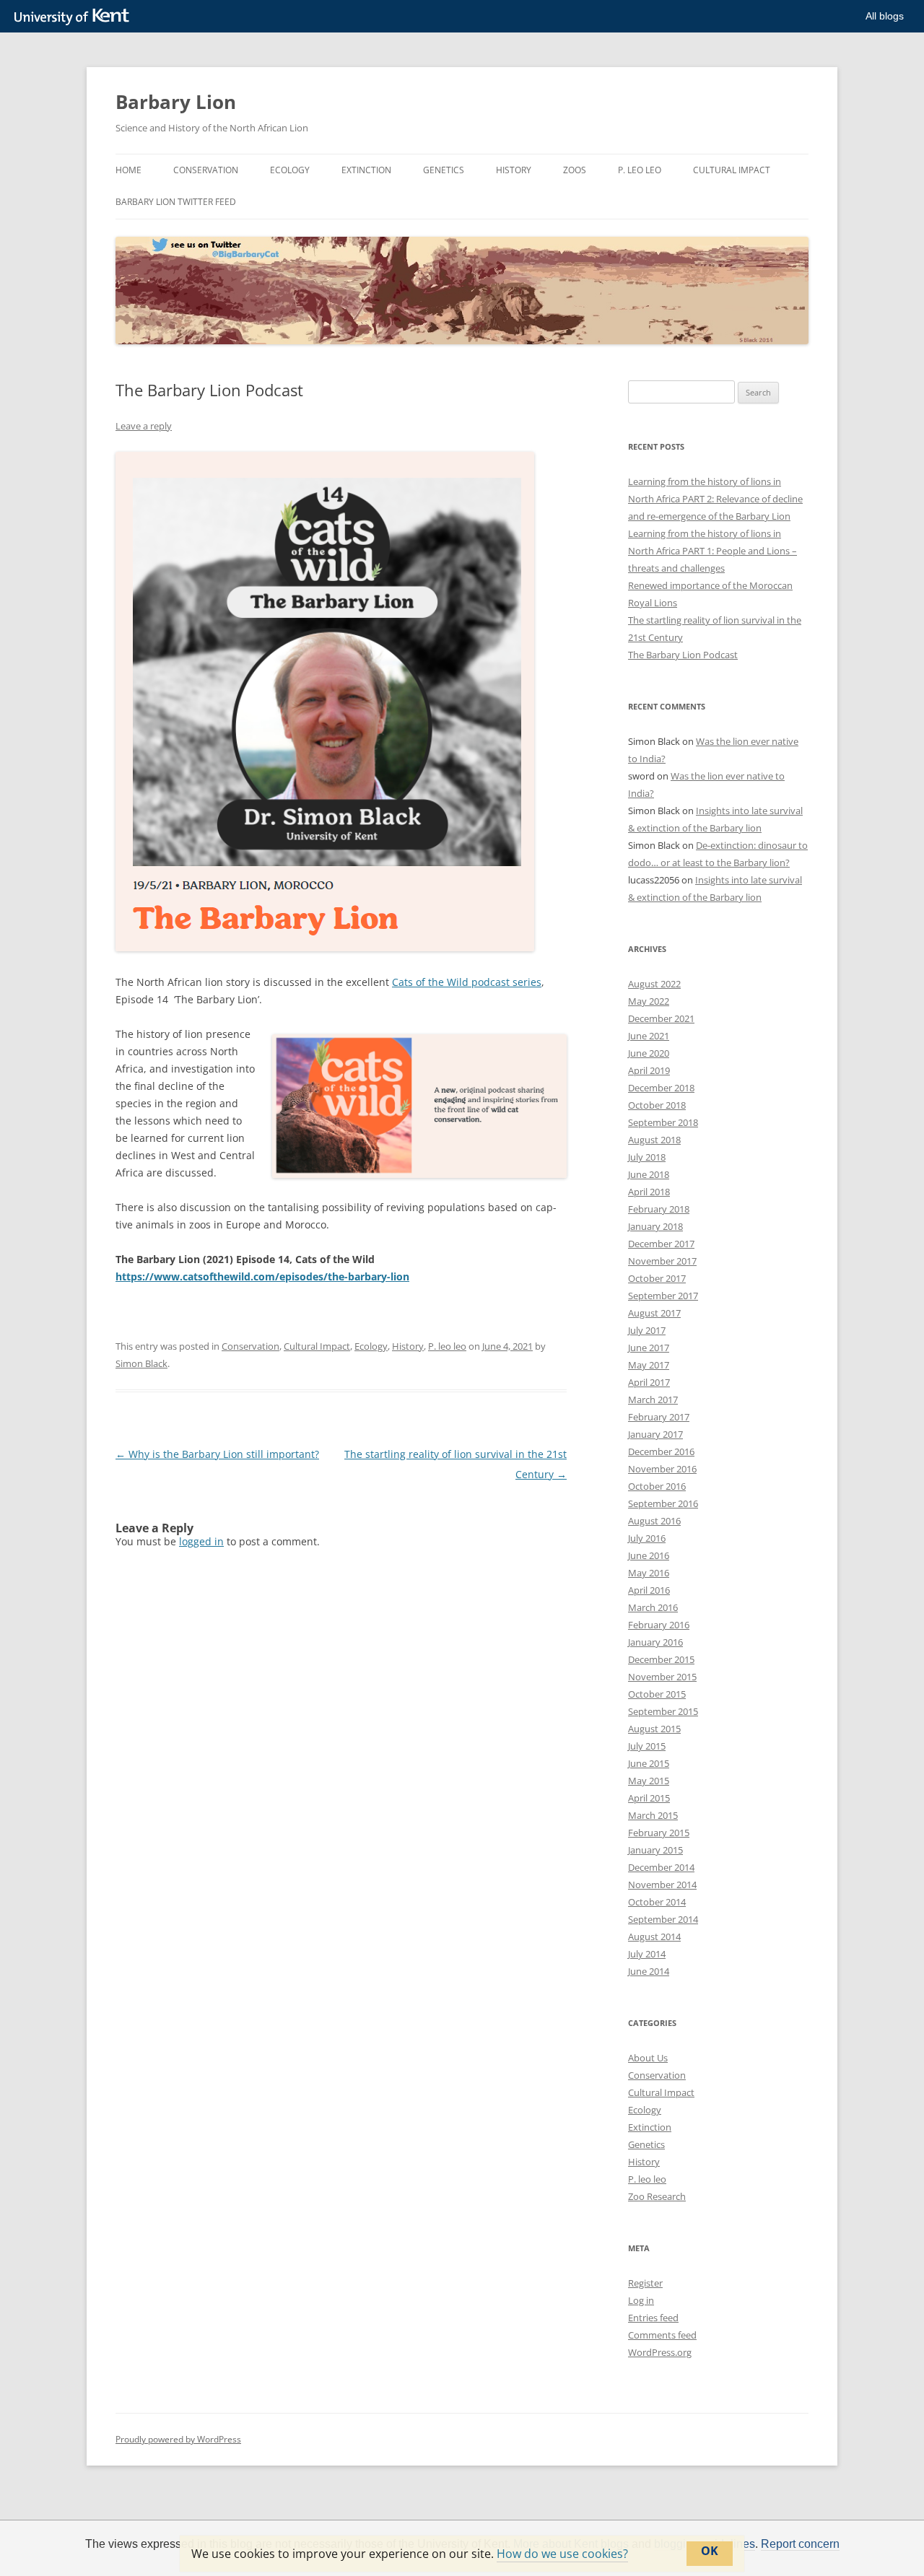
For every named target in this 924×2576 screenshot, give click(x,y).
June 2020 (649, 1053)
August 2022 (654, 984)
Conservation (206, 170)
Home (128, 170)
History (514, 170)
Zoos (575, 170)
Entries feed (653, 2318)
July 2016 (647, 1538)
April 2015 (649, 1798)
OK (710, 2551)
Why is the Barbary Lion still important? (217, 1454)
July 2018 (647, 1157)
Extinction (366, 170)
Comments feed (662, 2335)
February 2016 (659, 1625)
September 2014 (663, 1919)
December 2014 (661, 1867)
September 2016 (663, 1503)
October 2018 (657, 1105)
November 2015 (662, 1677)
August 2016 (654, 1521)
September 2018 (663, 1122)
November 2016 (662, 1469)
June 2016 (649, 1555)
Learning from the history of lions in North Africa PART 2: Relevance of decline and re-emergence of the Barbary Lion (715, 499)
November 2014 (662, 1885)
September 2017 (663, 1296)
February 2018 (659, 1209)
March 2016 (653, 1607)
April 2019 (649, 1070)
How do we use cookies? (562, 2554)
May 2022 (649, 1001)
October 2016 (657, 1486)
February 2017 (659, 1417)
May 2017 (649, 1365)
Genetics (444, 170)
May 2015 (649, 1781)
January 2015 (655, 1850)
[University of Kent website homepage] (75, 17)
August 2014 (654, 1937)
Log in (641, 2300)
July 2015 (647, 1746)
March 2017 (653, 1400)
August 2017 (654, 1313)
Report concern (800, 2544)
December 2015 (661, 1659)
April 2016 (649, 1590)
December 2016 (661, 1451)
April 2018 (649, 1192)
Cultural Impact (732, 170)
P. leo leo (640, 170)
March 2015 (653, 1815)
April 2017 (649, 1382)
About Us (648, 2058)
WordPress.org (660, 2352)
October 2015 (657, 1694)
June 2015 (649, 1763)
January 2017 (655, 1434)
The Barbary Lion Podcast (683, 655)
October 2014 (657, 1902)
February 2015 (659, 1833)
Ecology (290, 170)
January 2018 (655, 1226)
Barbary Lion (176, 102)
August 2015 (654, 1729)
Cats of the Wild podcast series (467, 982)
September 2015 (663, 1711)
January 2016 (655, 1642)
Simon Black (141, 1363)
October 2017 (657, 1278)
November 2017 (662, 1261)
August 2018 (654, 1140)
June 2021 (649, 1036)
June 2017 (649, 1348)
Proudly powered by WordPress (178, 2439)
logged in (201, 1541)
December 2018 (661, 1088)
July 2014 (647, 1954)
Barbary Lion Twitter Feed (176, 202)
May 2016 (649, 1573)
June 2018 (649, 1174)
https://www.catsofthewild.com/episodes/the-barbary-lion (262, 1276)
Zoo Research (657, 2196)
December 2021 (661, 1018)
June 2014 (649, 1971)
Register (645, 2283)
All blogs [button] (885, 16)
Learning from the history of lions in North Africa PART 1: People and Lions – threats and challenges (712, 551)
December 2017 (661, 1244)
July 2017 (647, 1330)
